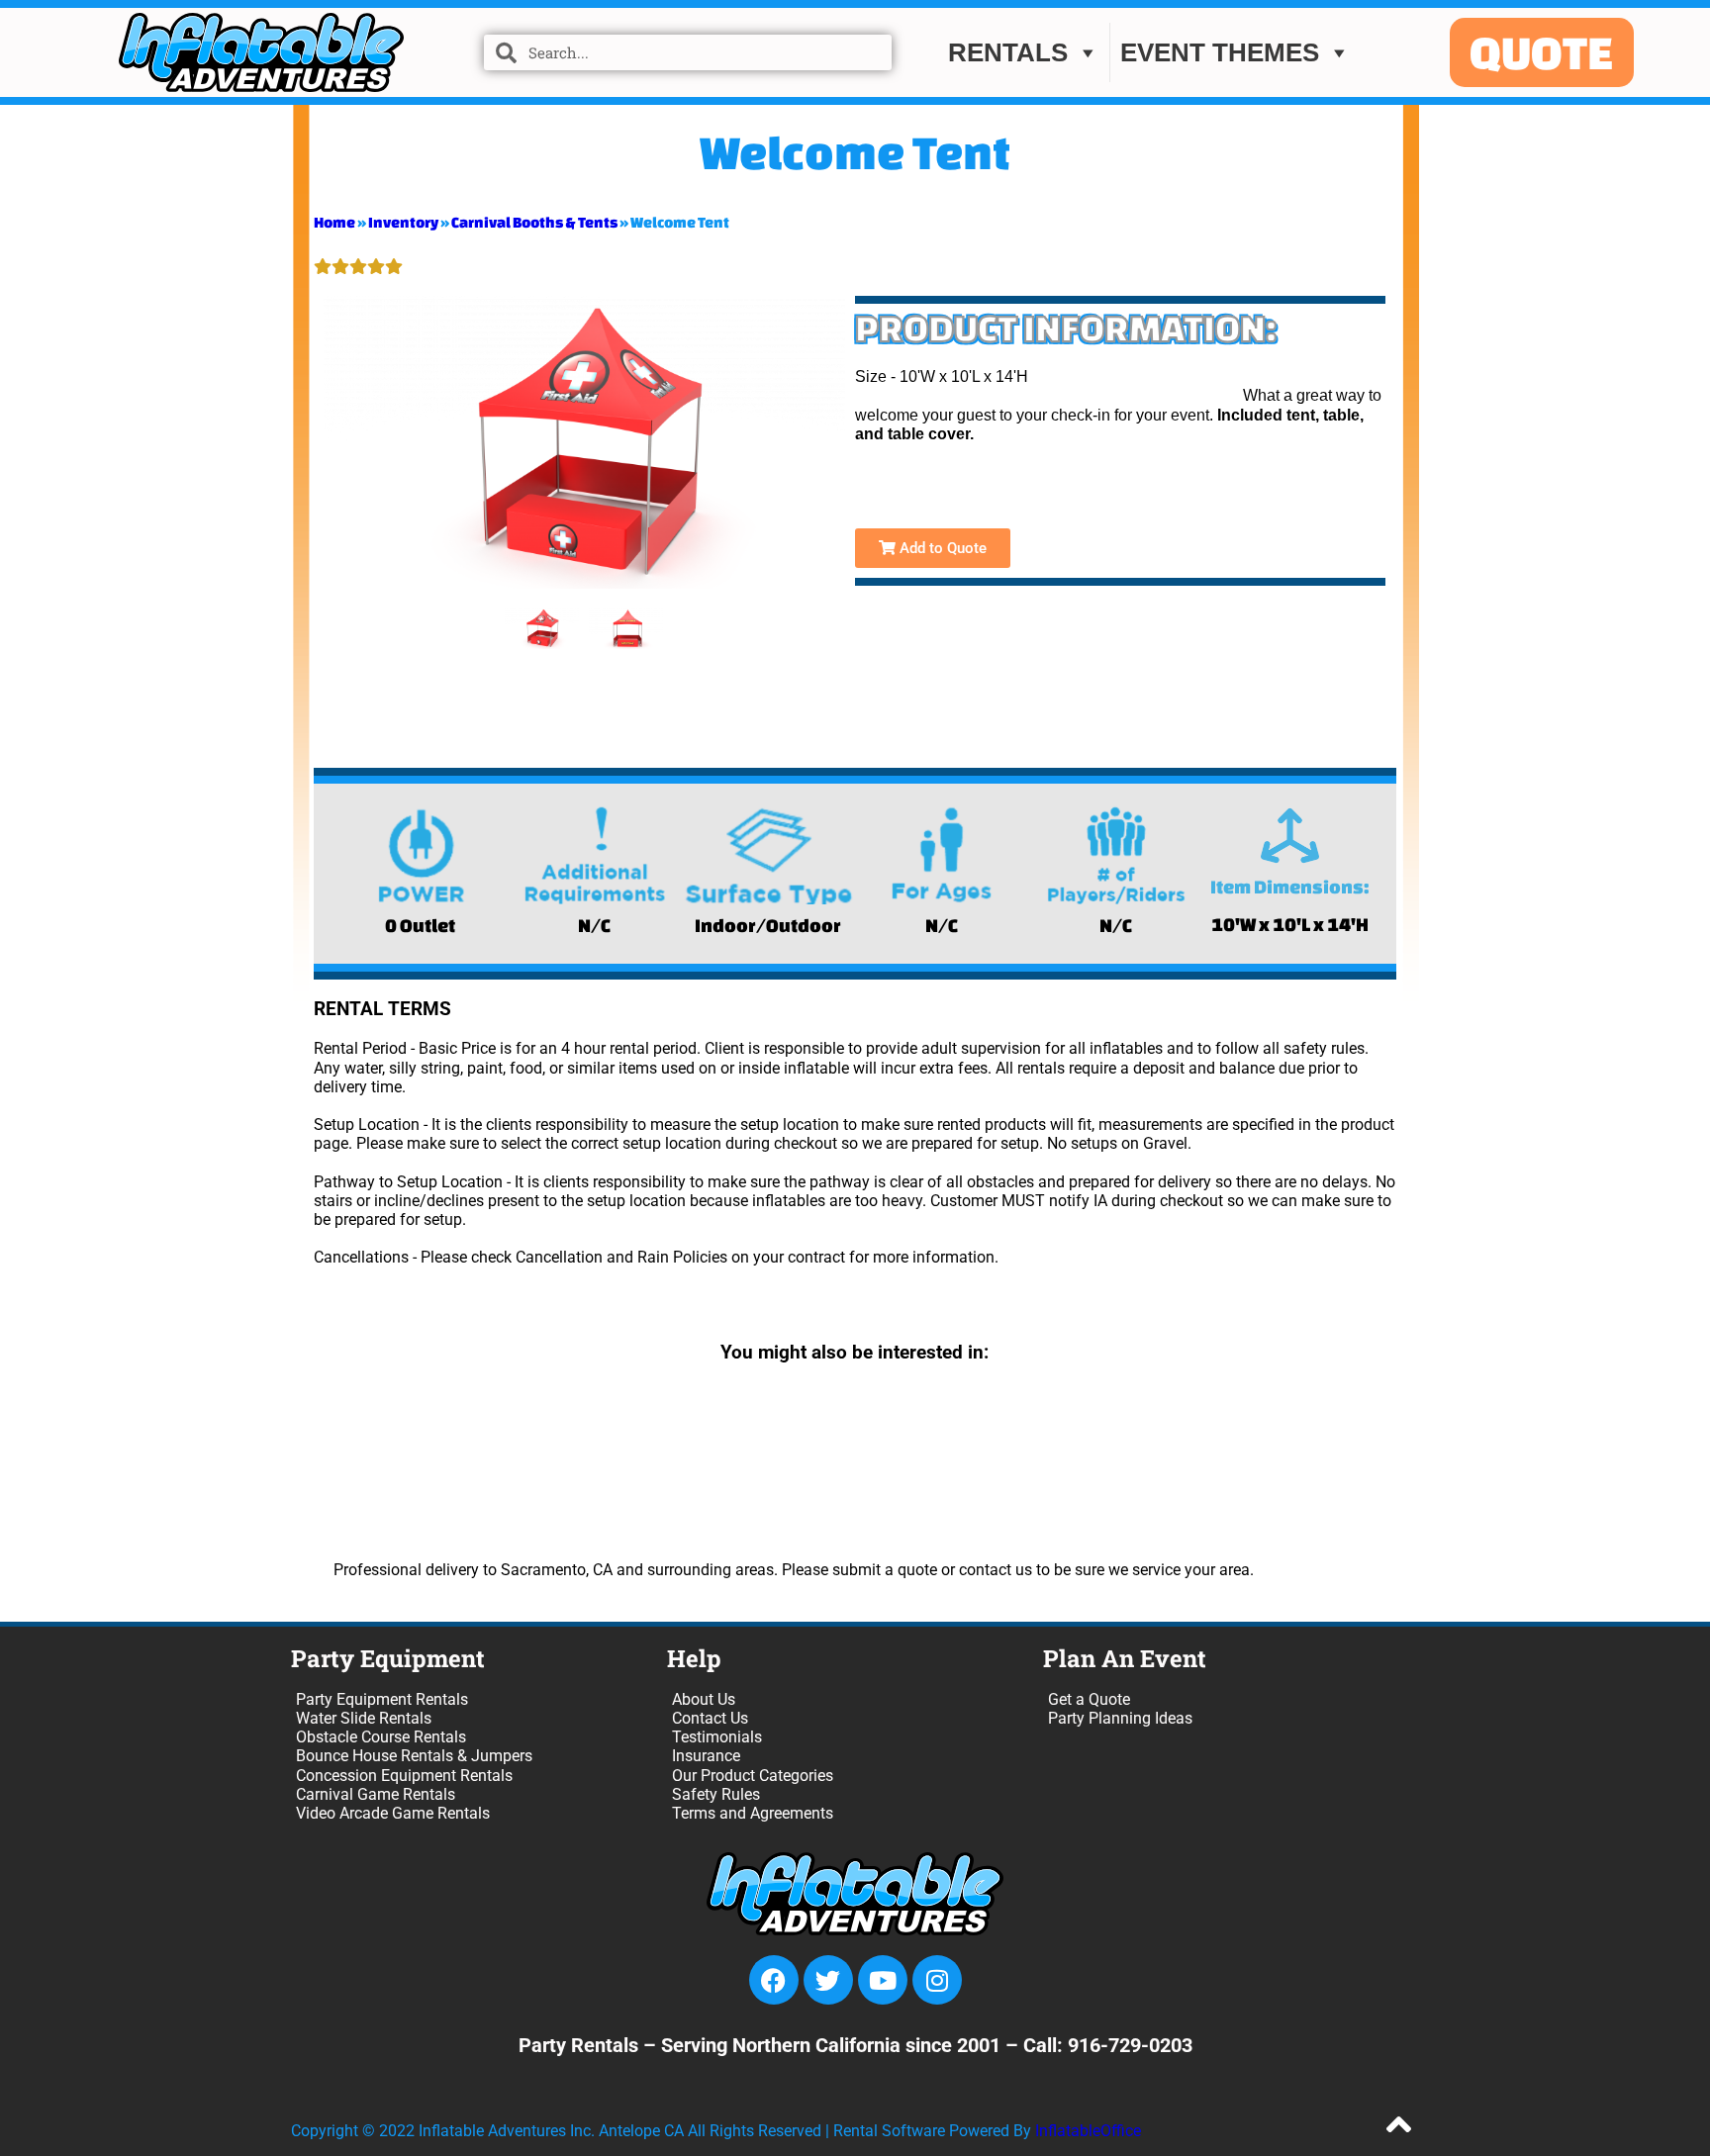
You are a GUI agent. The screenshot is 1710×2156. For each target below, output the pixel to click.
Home (334, 222)
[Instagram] (937, 1980)
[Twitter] (828, 1980)
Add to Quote (941, 548)
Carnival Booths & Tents (534, 222)
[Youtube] (883, 1980)
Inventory (403, 222)
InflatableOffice (1088, 2131)
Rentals (1008, 52)
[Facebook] (774, 1980)
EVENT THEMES (1220, 52)
